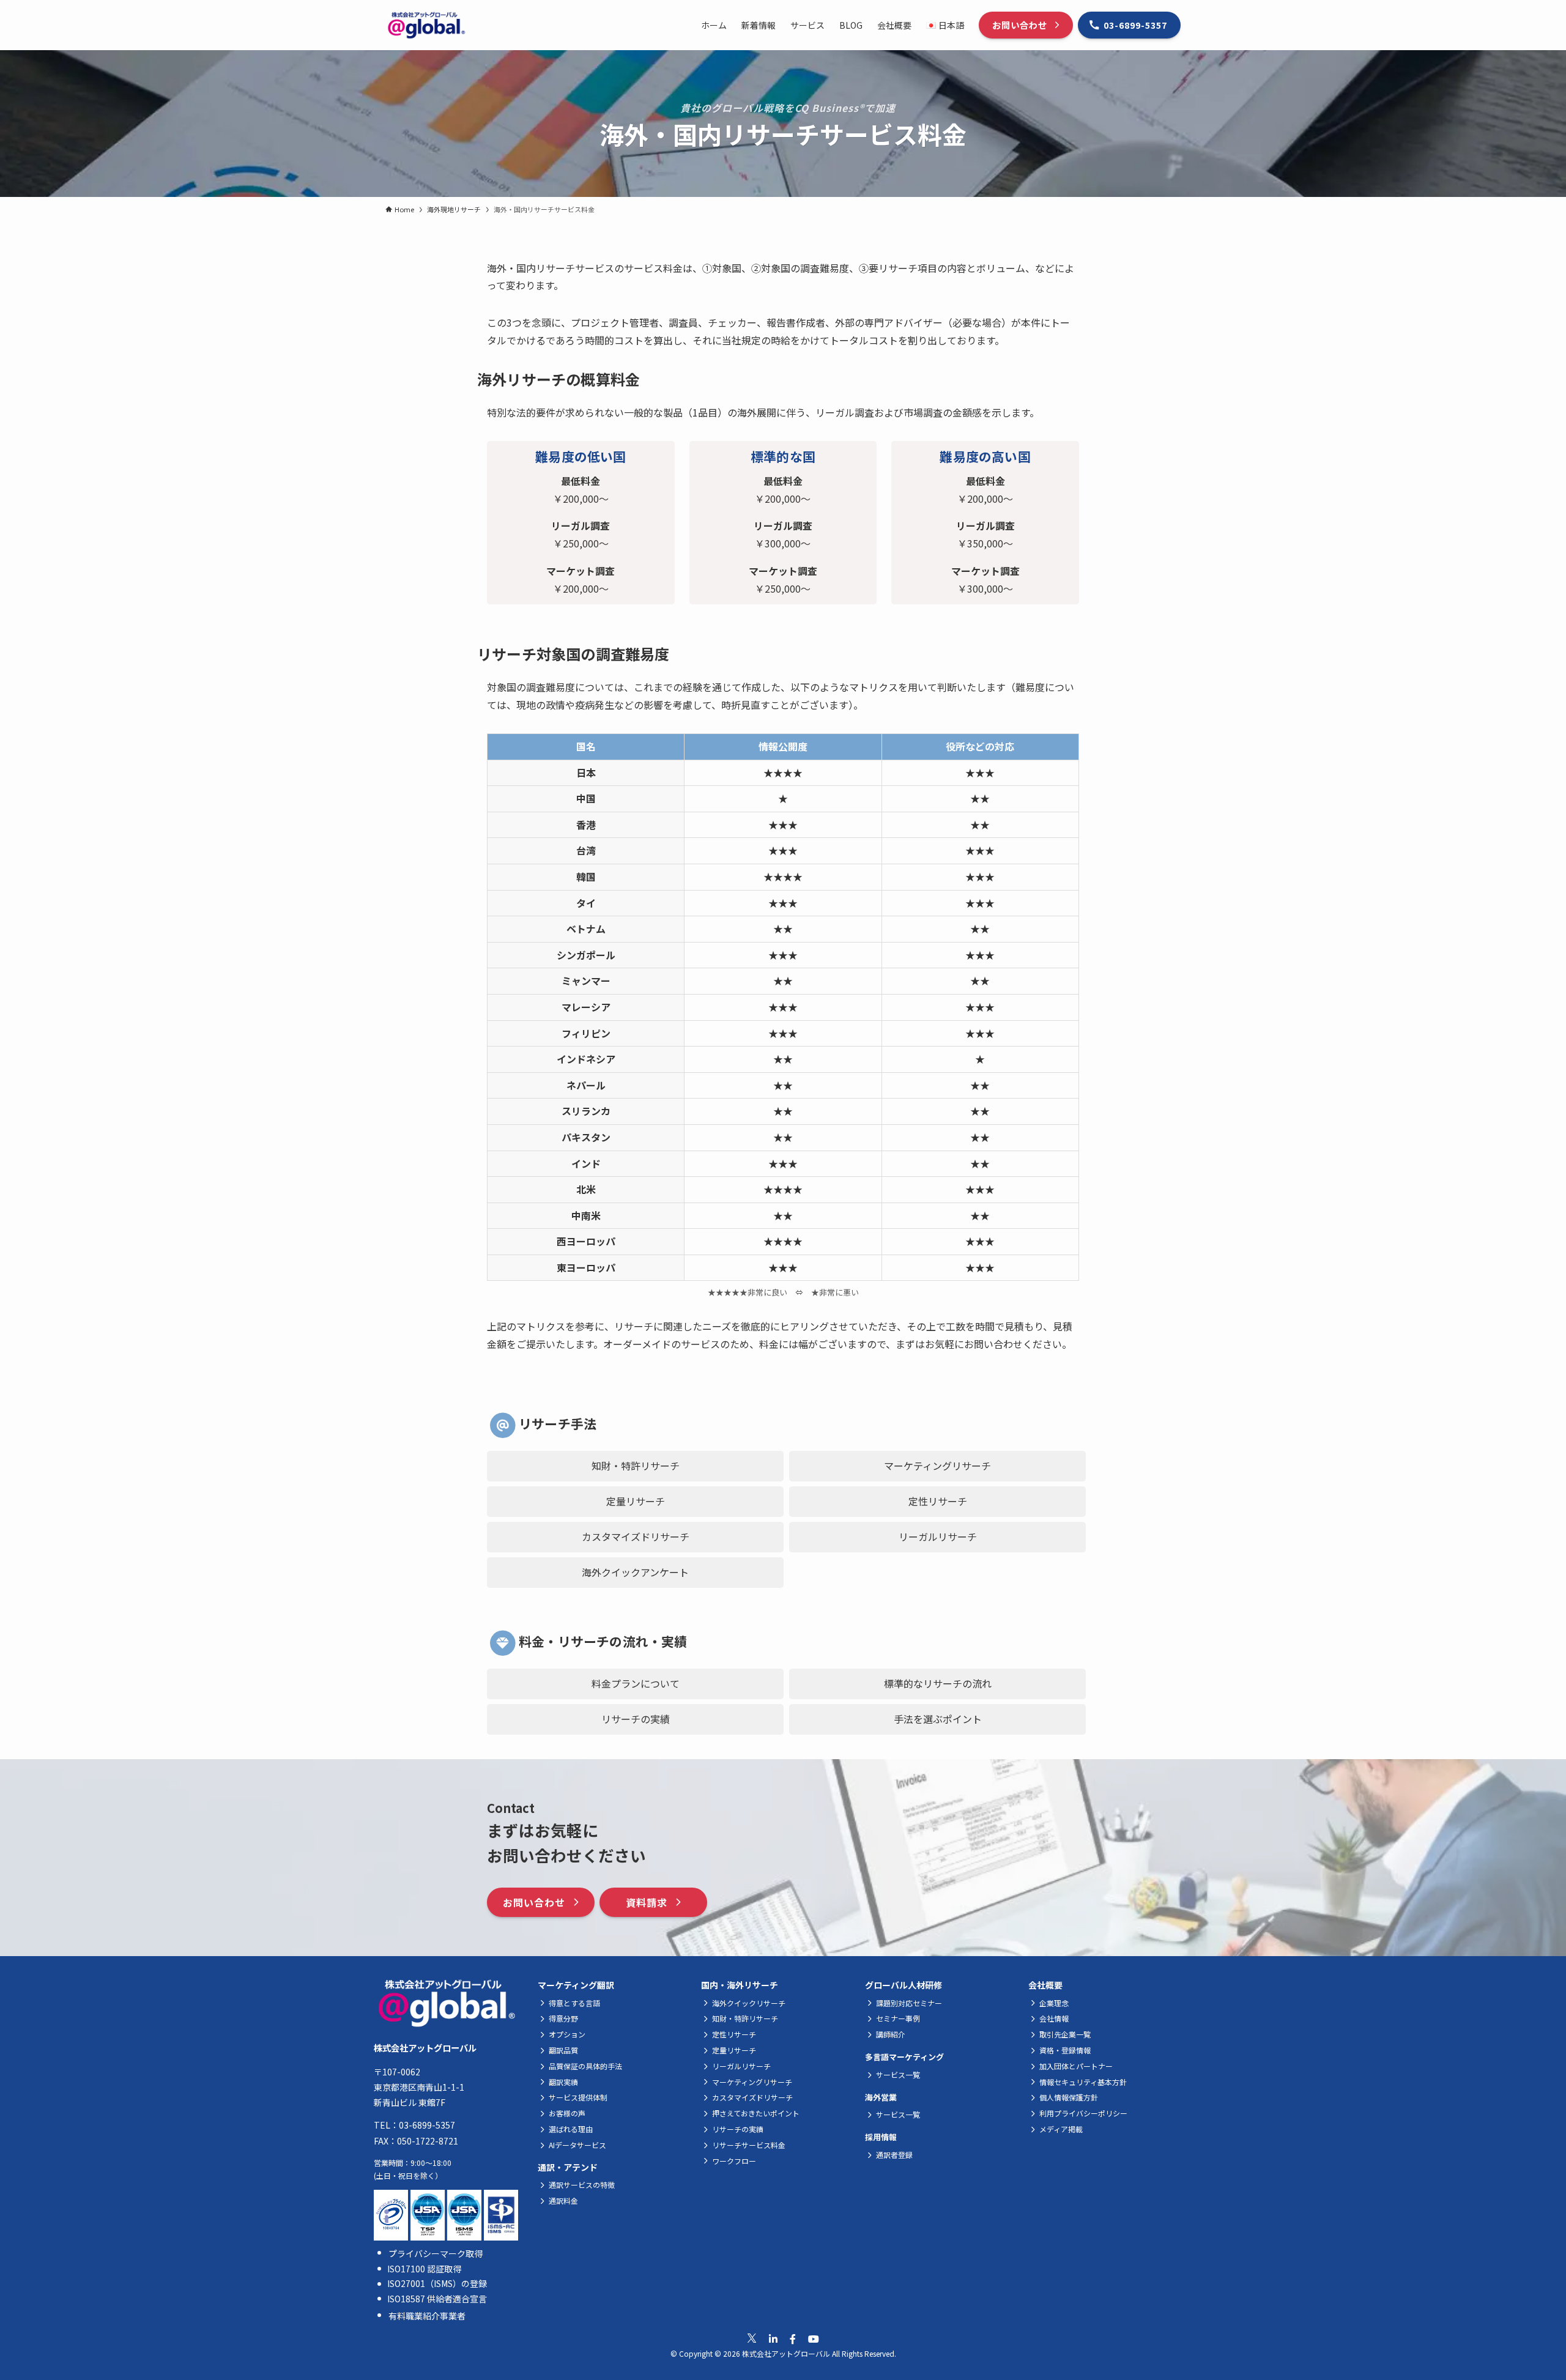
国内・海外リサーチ (740, 1985)
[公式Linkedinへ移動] (773, 2339)
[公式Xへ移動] (752, 2338)
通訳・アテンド (568, 2167)
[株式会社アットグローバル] (426, 25)
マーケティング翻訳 (576, 1985)
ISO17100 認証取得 (424, 2269)
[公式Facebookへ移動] (793, 2339)
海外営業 (881, 2097)
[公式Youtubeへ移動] (814, 2339)
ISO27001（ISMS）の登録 (437, 2283)
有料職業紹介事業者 (427, 2316)
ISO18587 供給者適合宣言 (437, 2299)
